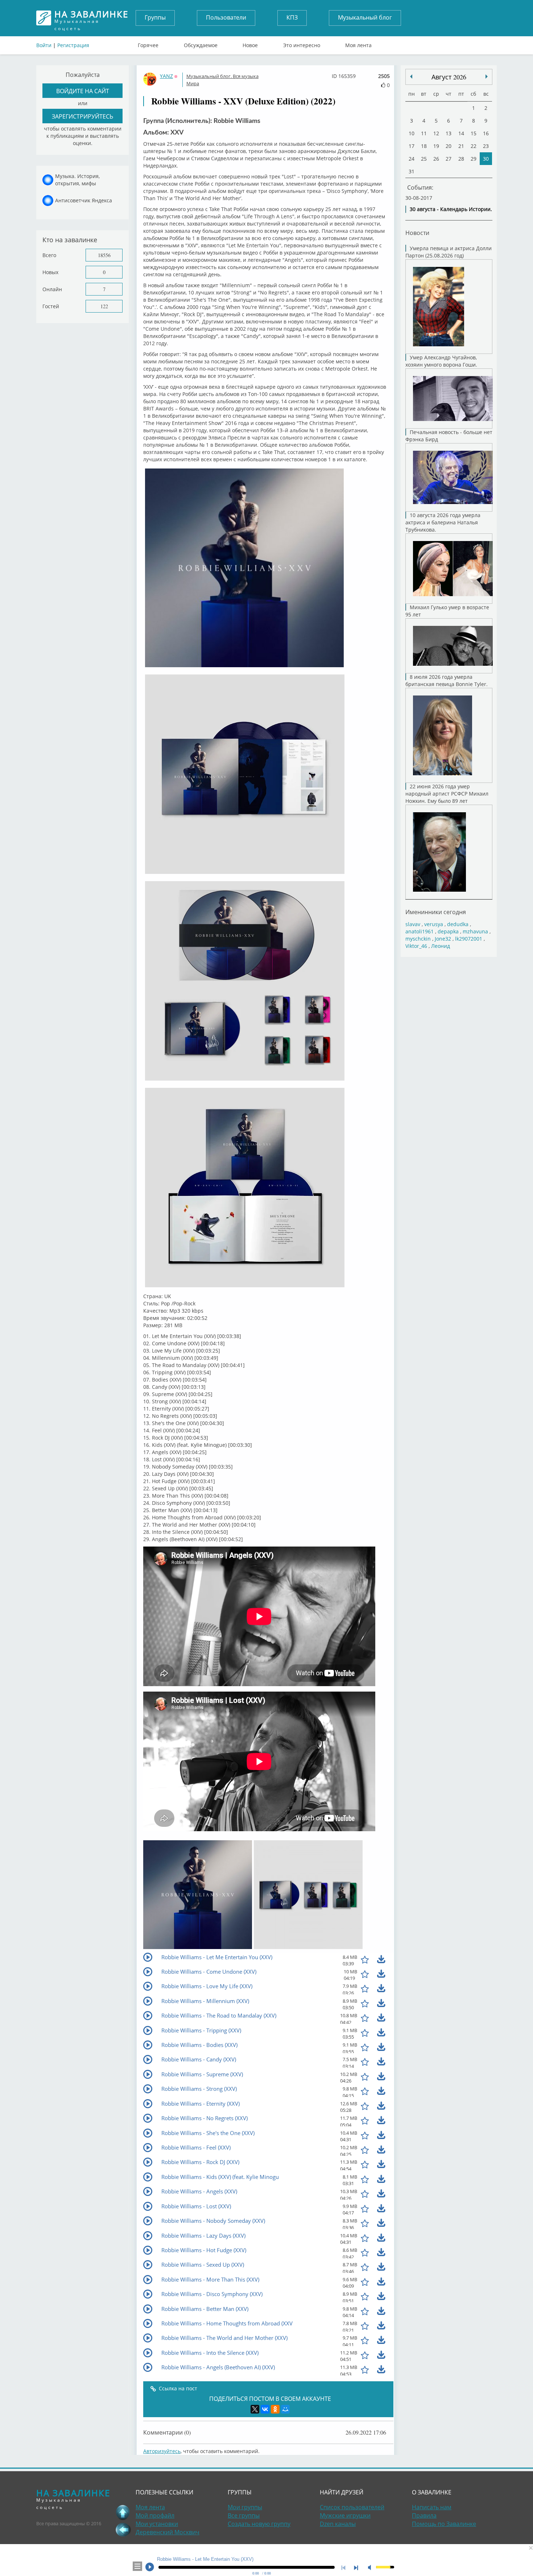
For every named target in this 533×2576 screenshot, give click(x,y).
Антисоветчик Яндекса (84, 200)
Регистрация (73, 45)
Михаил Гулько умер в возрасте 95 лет (447, 611)
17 (412, 146)
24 (412, 159)
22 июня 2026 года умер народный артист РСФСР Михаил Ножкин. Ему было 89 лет (447, 794)
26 (436, 159)
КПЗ (292, 17)
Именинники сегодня (436, 912)
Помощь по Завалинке (444, 2524)
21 (461, 146)
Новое (250, 44)
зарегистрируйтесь (82, 116)
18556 (104, 255)
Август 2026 (449, 77)
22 (474, 146)
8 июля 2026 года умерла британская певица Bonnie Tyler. (447, 680)
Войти (44, 45)
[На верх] (123, 2512)
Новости (417, 233)
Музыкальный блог (365, 17)
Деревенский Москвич (168, 2532)
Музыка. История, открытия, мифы (77, 180)
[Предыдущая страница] (123, 2530)
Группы (155, 17)
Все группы (244, 2515)
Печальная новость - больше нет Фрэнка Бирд (449, 436)
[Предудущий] (487, 77)
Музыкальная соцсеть (91, 18)
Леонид (441, 946)
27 (449, 159)
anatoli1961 (420, 931)
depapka (448, 931)
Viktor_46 (416, 946)
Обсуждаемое (201, 44)
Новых (50, 272)
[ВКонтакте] (265, 2409)
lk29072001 (469, 939)
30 (486, 159)
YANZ (166, 76)
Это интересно (302, 44)
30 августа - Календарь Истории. (451, 209)
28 (461, 159)
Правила (424, 2515)
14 (461, 133)
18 (424, 146)
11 (424, 133)
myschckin (418, 939)
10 (412, 133)
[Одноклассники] (275, 2409)
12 (436, 133)
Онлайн (52, 289)
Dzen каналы (338, 2524)
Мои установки (157, 2524)
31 (412, 171)
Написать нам (432, 2507)
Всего (49, 255)
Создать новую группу (259, 2524)
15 (474, 133)
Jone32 (443, 939)
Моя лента (358, 44)
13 (449, 133)
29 (474, 159)
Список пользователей (352, 2507)
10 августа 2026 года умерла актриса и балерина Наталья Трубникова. (443, 522)
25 (424, 159)
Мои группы (245, 2507)
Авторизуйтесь (162, 2451)
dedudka (458, 924)
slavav (413, 924)
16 (486, 133)
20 (449, 146)
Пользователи (226, 17)
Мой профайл (155, 2515)
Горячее (148, 44)
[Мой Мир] (285, 2409)
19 (436, 146)
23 (486, 146)
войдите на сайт (83, 91)
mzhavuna (475, 931)
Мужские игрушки (345, 2515)
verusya (434, 924)
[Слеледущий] (411, 77)
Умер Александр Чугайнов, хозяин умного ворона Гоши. (441, 361)
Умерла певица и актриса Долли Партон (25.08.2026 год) (449, 252)
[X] (255, 2409)
